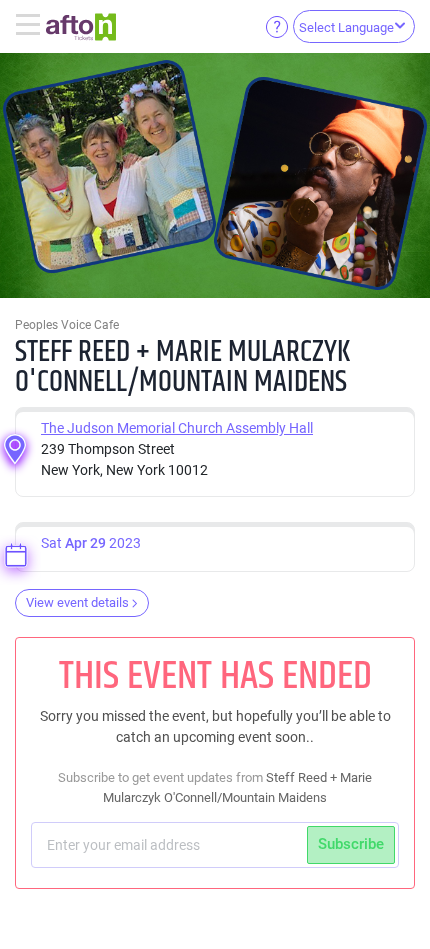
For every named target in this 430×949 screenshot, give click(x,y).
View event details (77, 602)
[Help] (277, 26)
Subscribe (351, 844)
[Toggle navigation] (30, 26)
